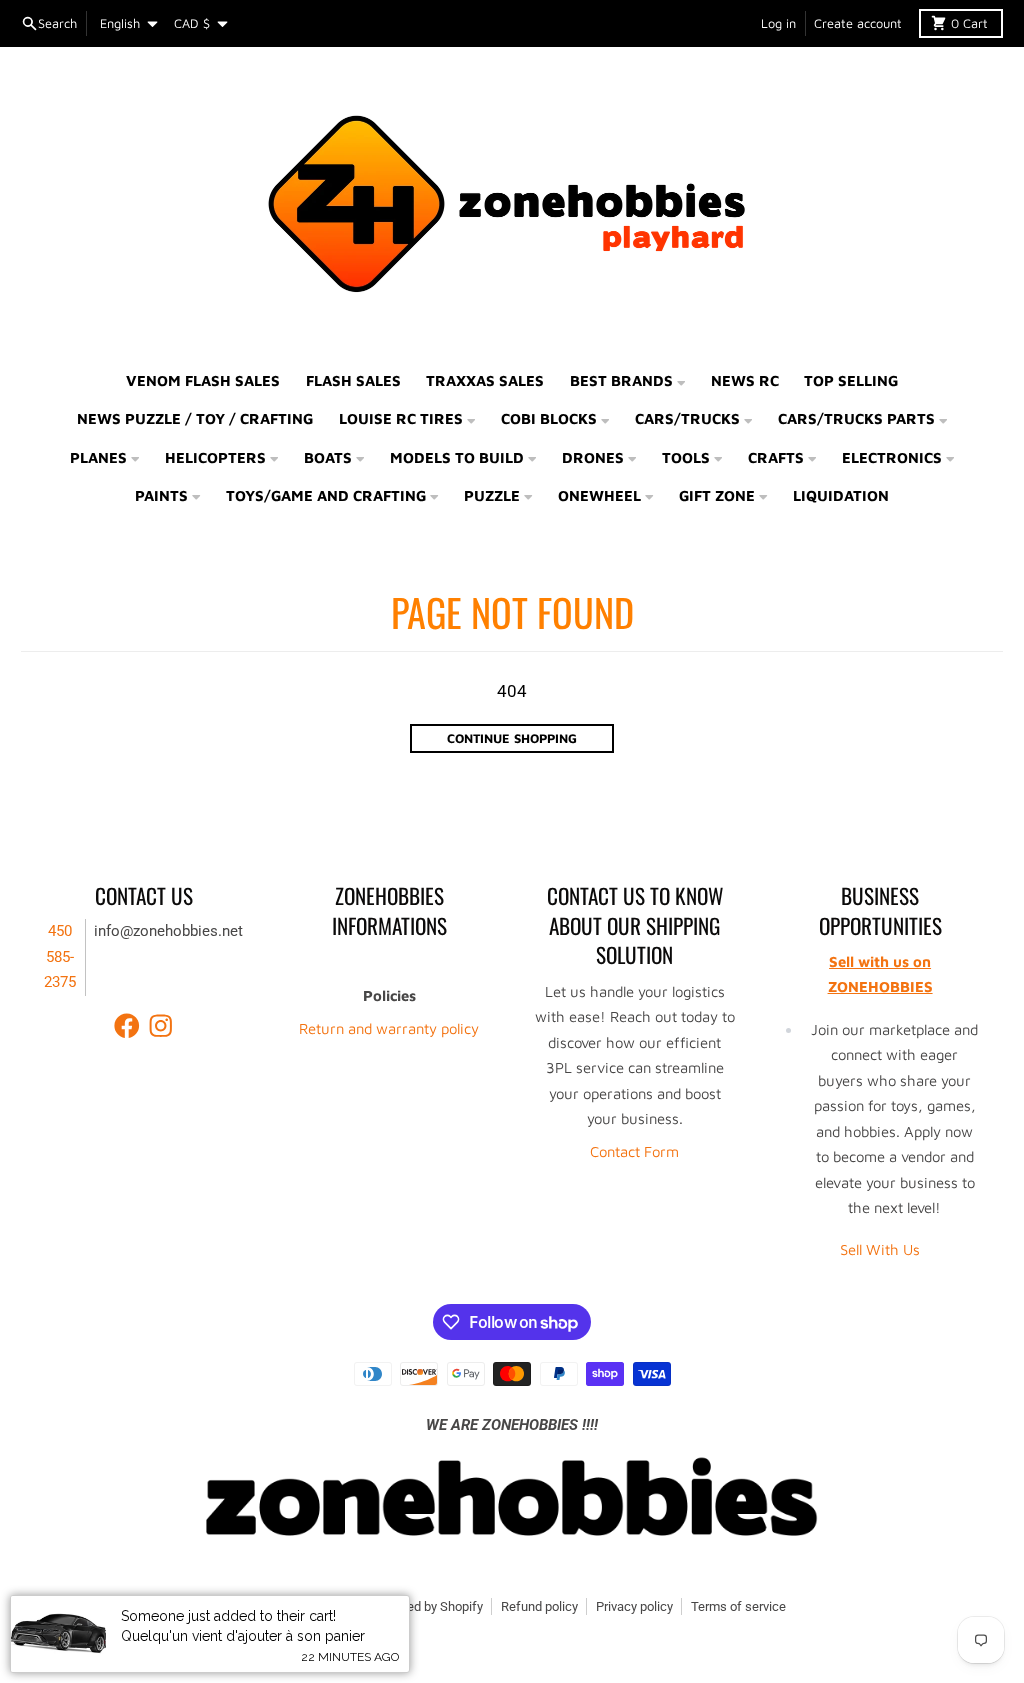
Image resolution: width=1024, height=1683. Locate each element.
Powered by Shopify (427, 1606)
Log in (778, 23)
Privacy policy (634, 1606)
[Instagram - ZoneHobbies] (161, 1026)
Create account (858, 23)
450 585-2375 (60, 956)
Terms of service (738, 1606)
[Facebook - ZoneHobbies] (127, 1026)
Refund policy (539, 1606)
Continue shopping (512, 738)
